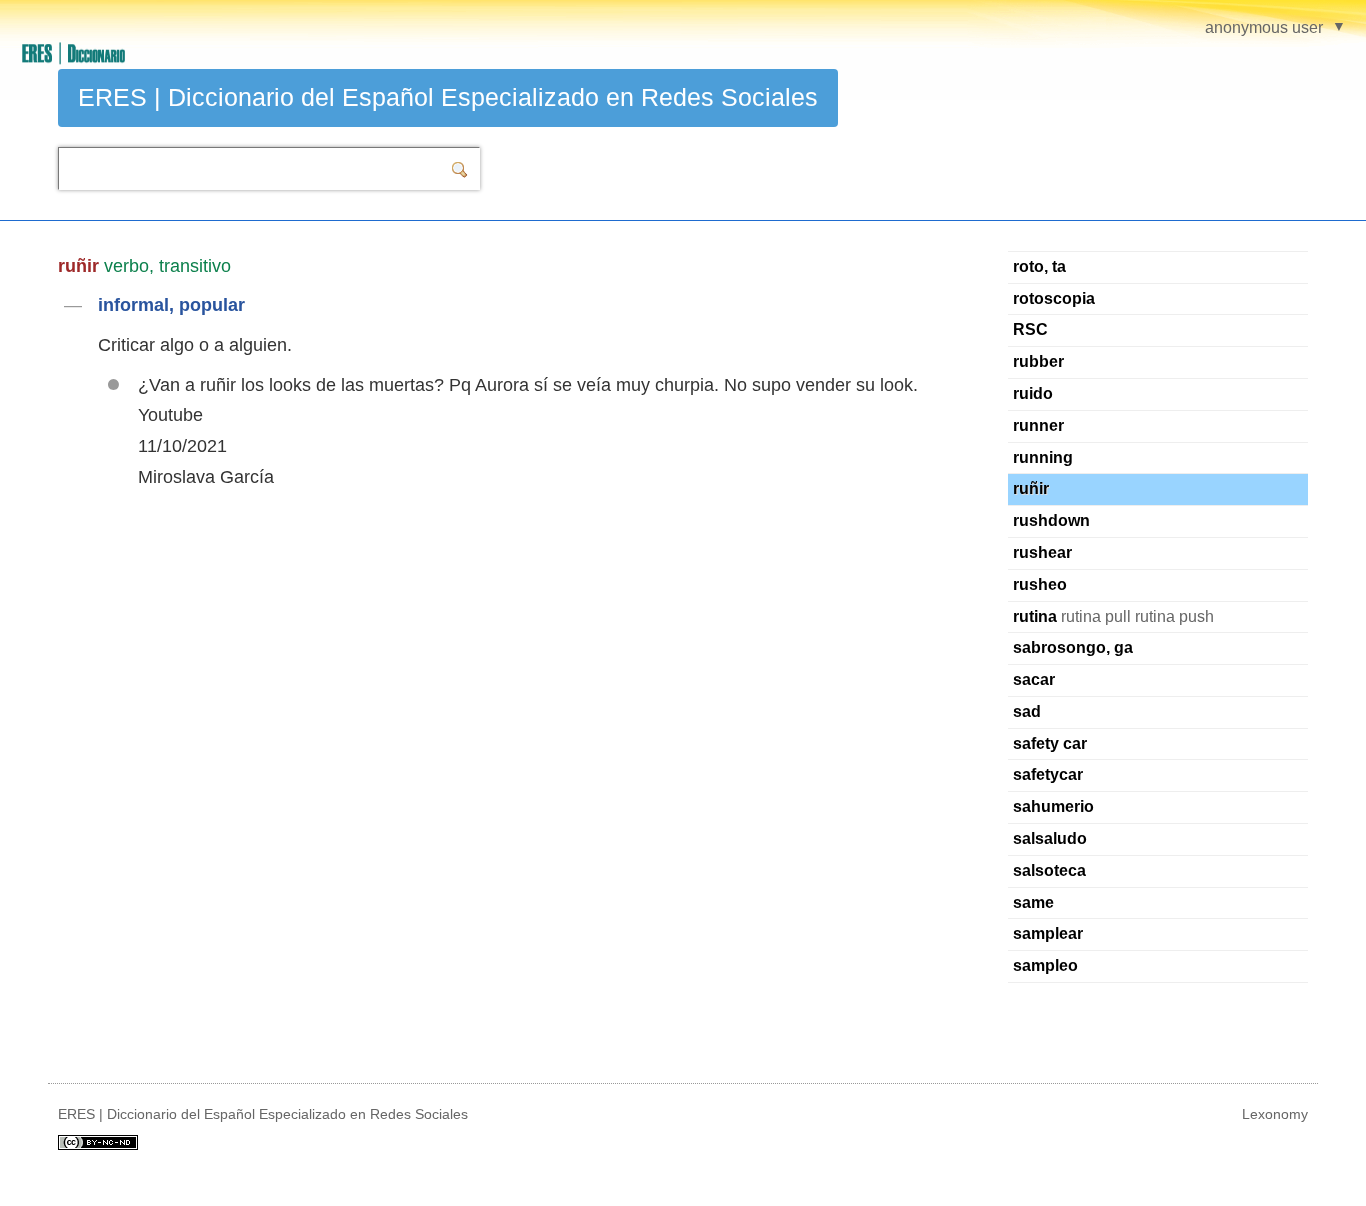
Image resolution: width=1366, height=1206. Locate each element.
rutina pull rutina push (1113, 616)
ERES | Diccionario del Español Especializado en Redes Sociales (448, 97)
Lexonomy (1275, 1114)
